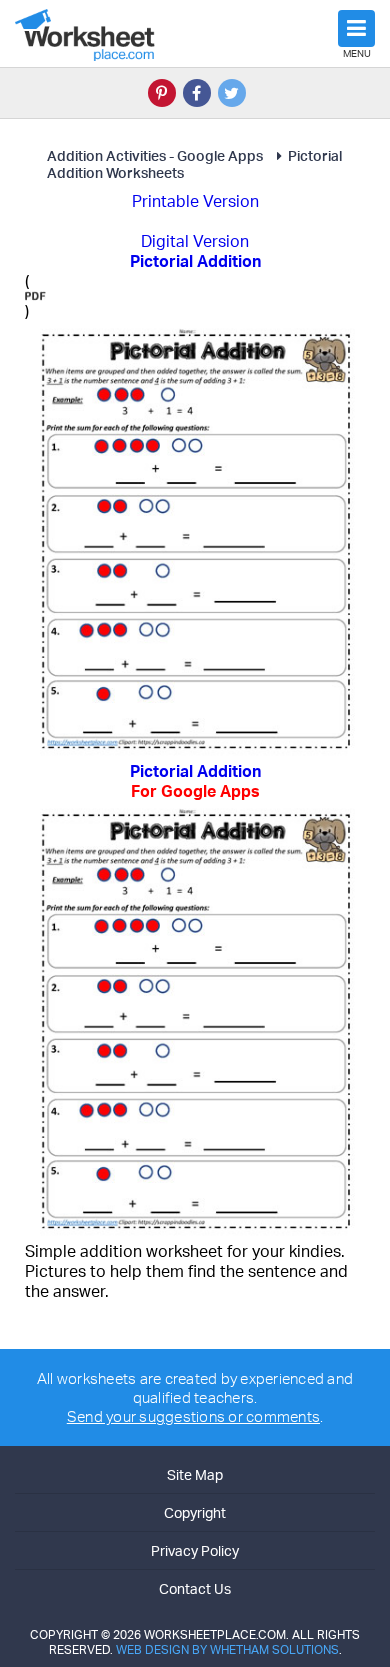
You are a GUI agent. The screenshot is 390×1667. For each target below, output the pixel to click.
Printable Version (195, 201)
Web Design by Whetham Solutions (227, 1649)
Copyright (195, 1512)
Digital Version (195, 241)
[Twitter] (232, 93)
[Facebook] (197, 93)
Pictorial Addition (195, 781)
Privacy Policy (195, 1550)
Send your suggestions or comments (193, 1416)
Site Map (195, 1474)
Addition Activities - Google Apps (155, 155)
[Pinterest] (162, 93)
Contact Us (195, 1588)
